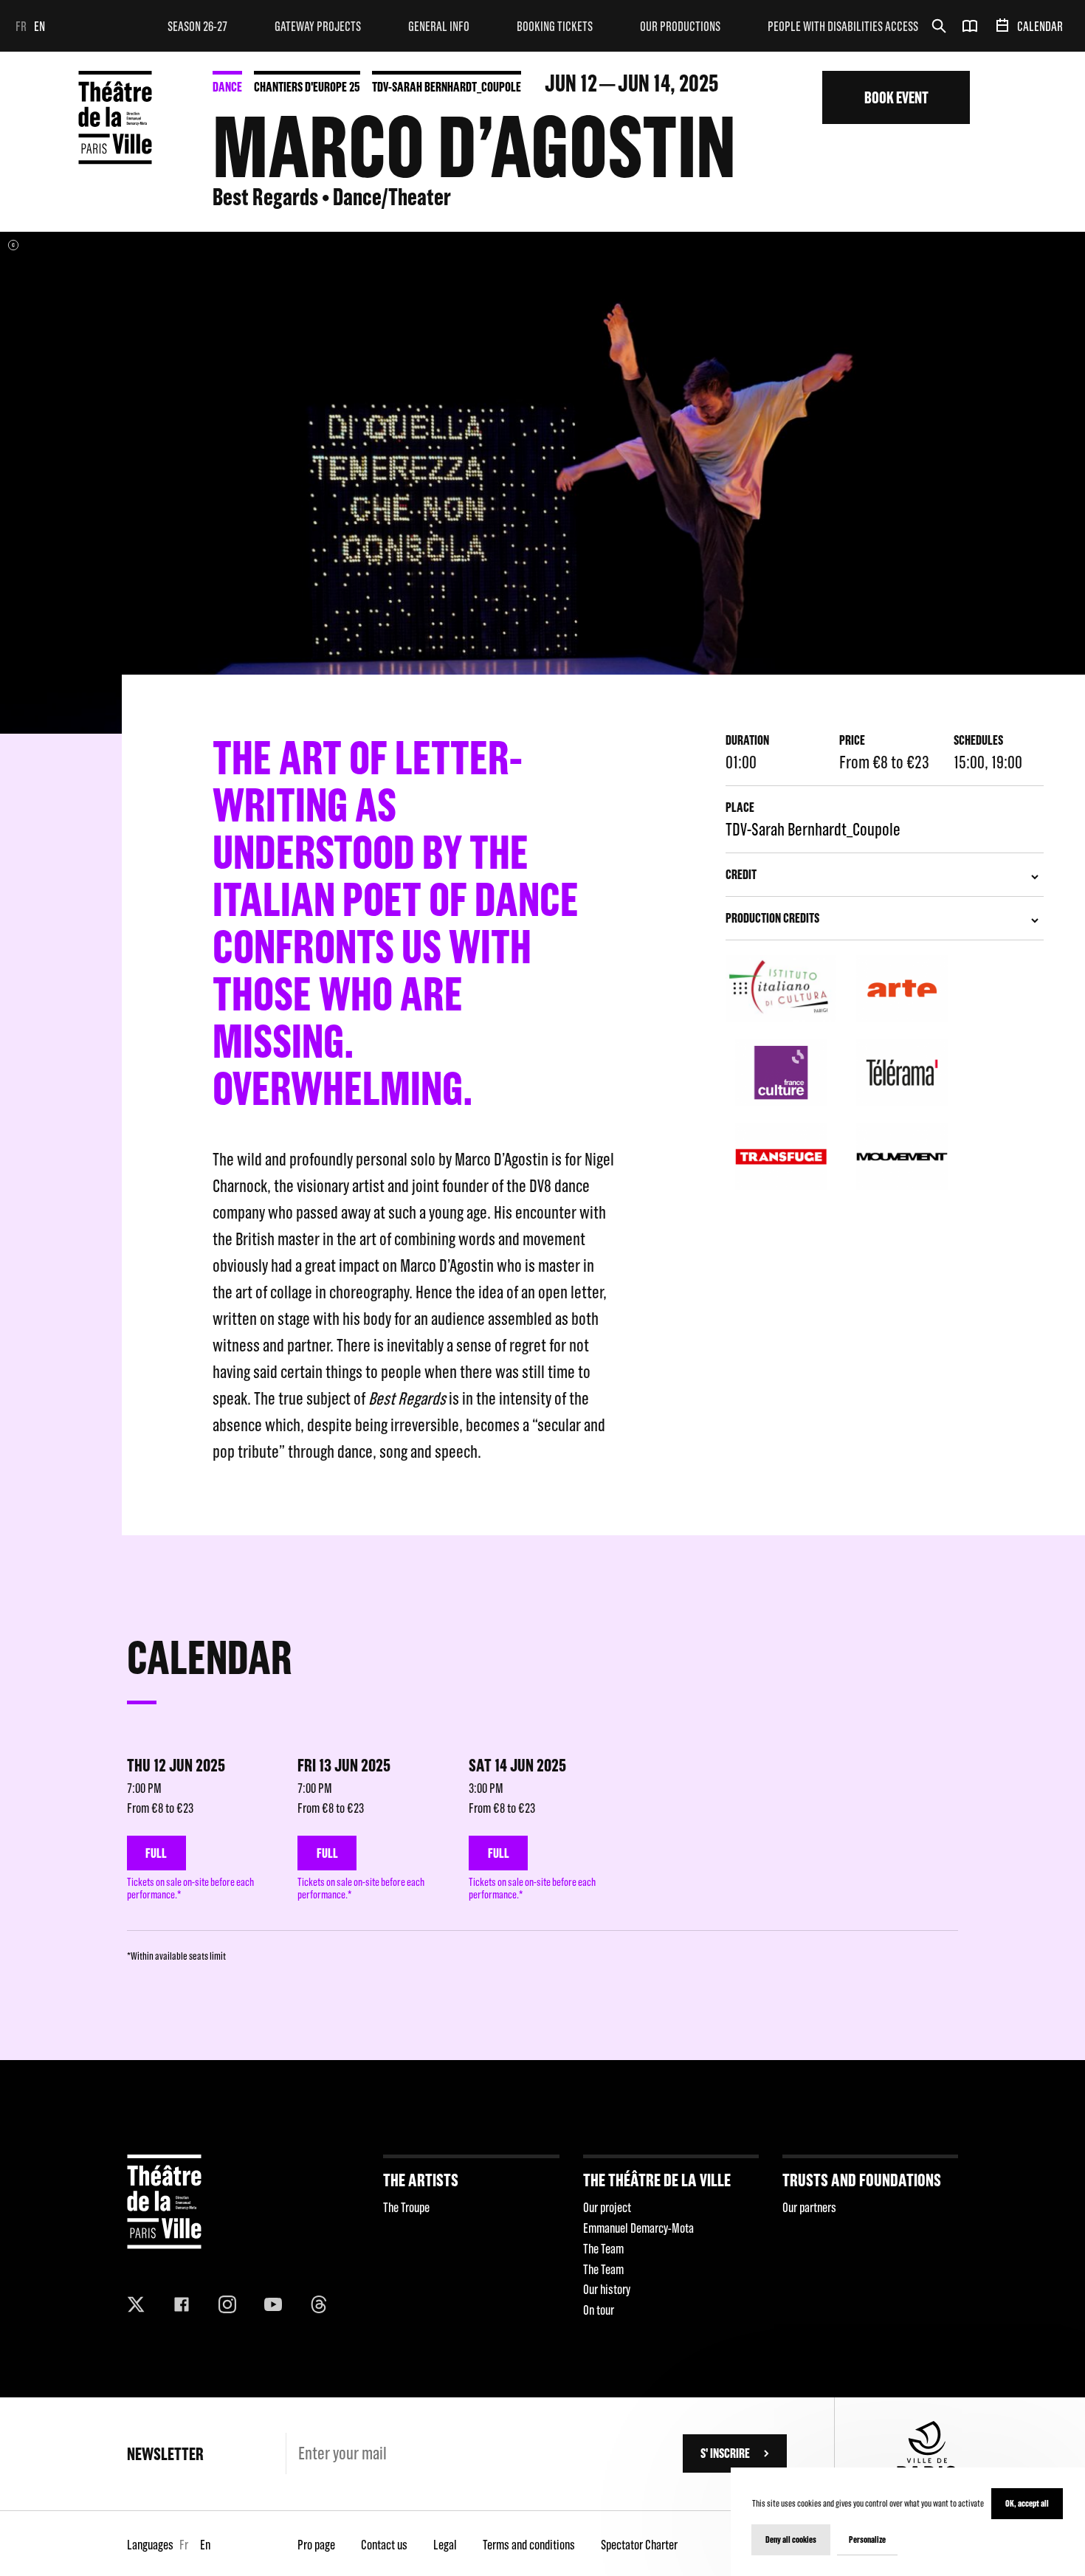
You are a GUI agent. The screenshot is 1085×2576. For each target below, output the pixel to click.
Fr (21, 26)
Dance (227, 87)
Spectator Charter (639, 2545)
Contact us (384, 2545)
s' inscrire (725, 2453)
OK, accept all (1027, 2503)
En (39, 26)
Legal (445, 2545)
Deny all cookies (791, 2539)
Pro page (316, 2545)
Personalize (867, 2539)
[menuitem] (197, 26)
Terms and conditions (529, 2545)
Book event (896, 97)
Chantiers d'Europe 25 (307, 87)
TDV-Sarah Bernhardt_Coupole (447, 87)
